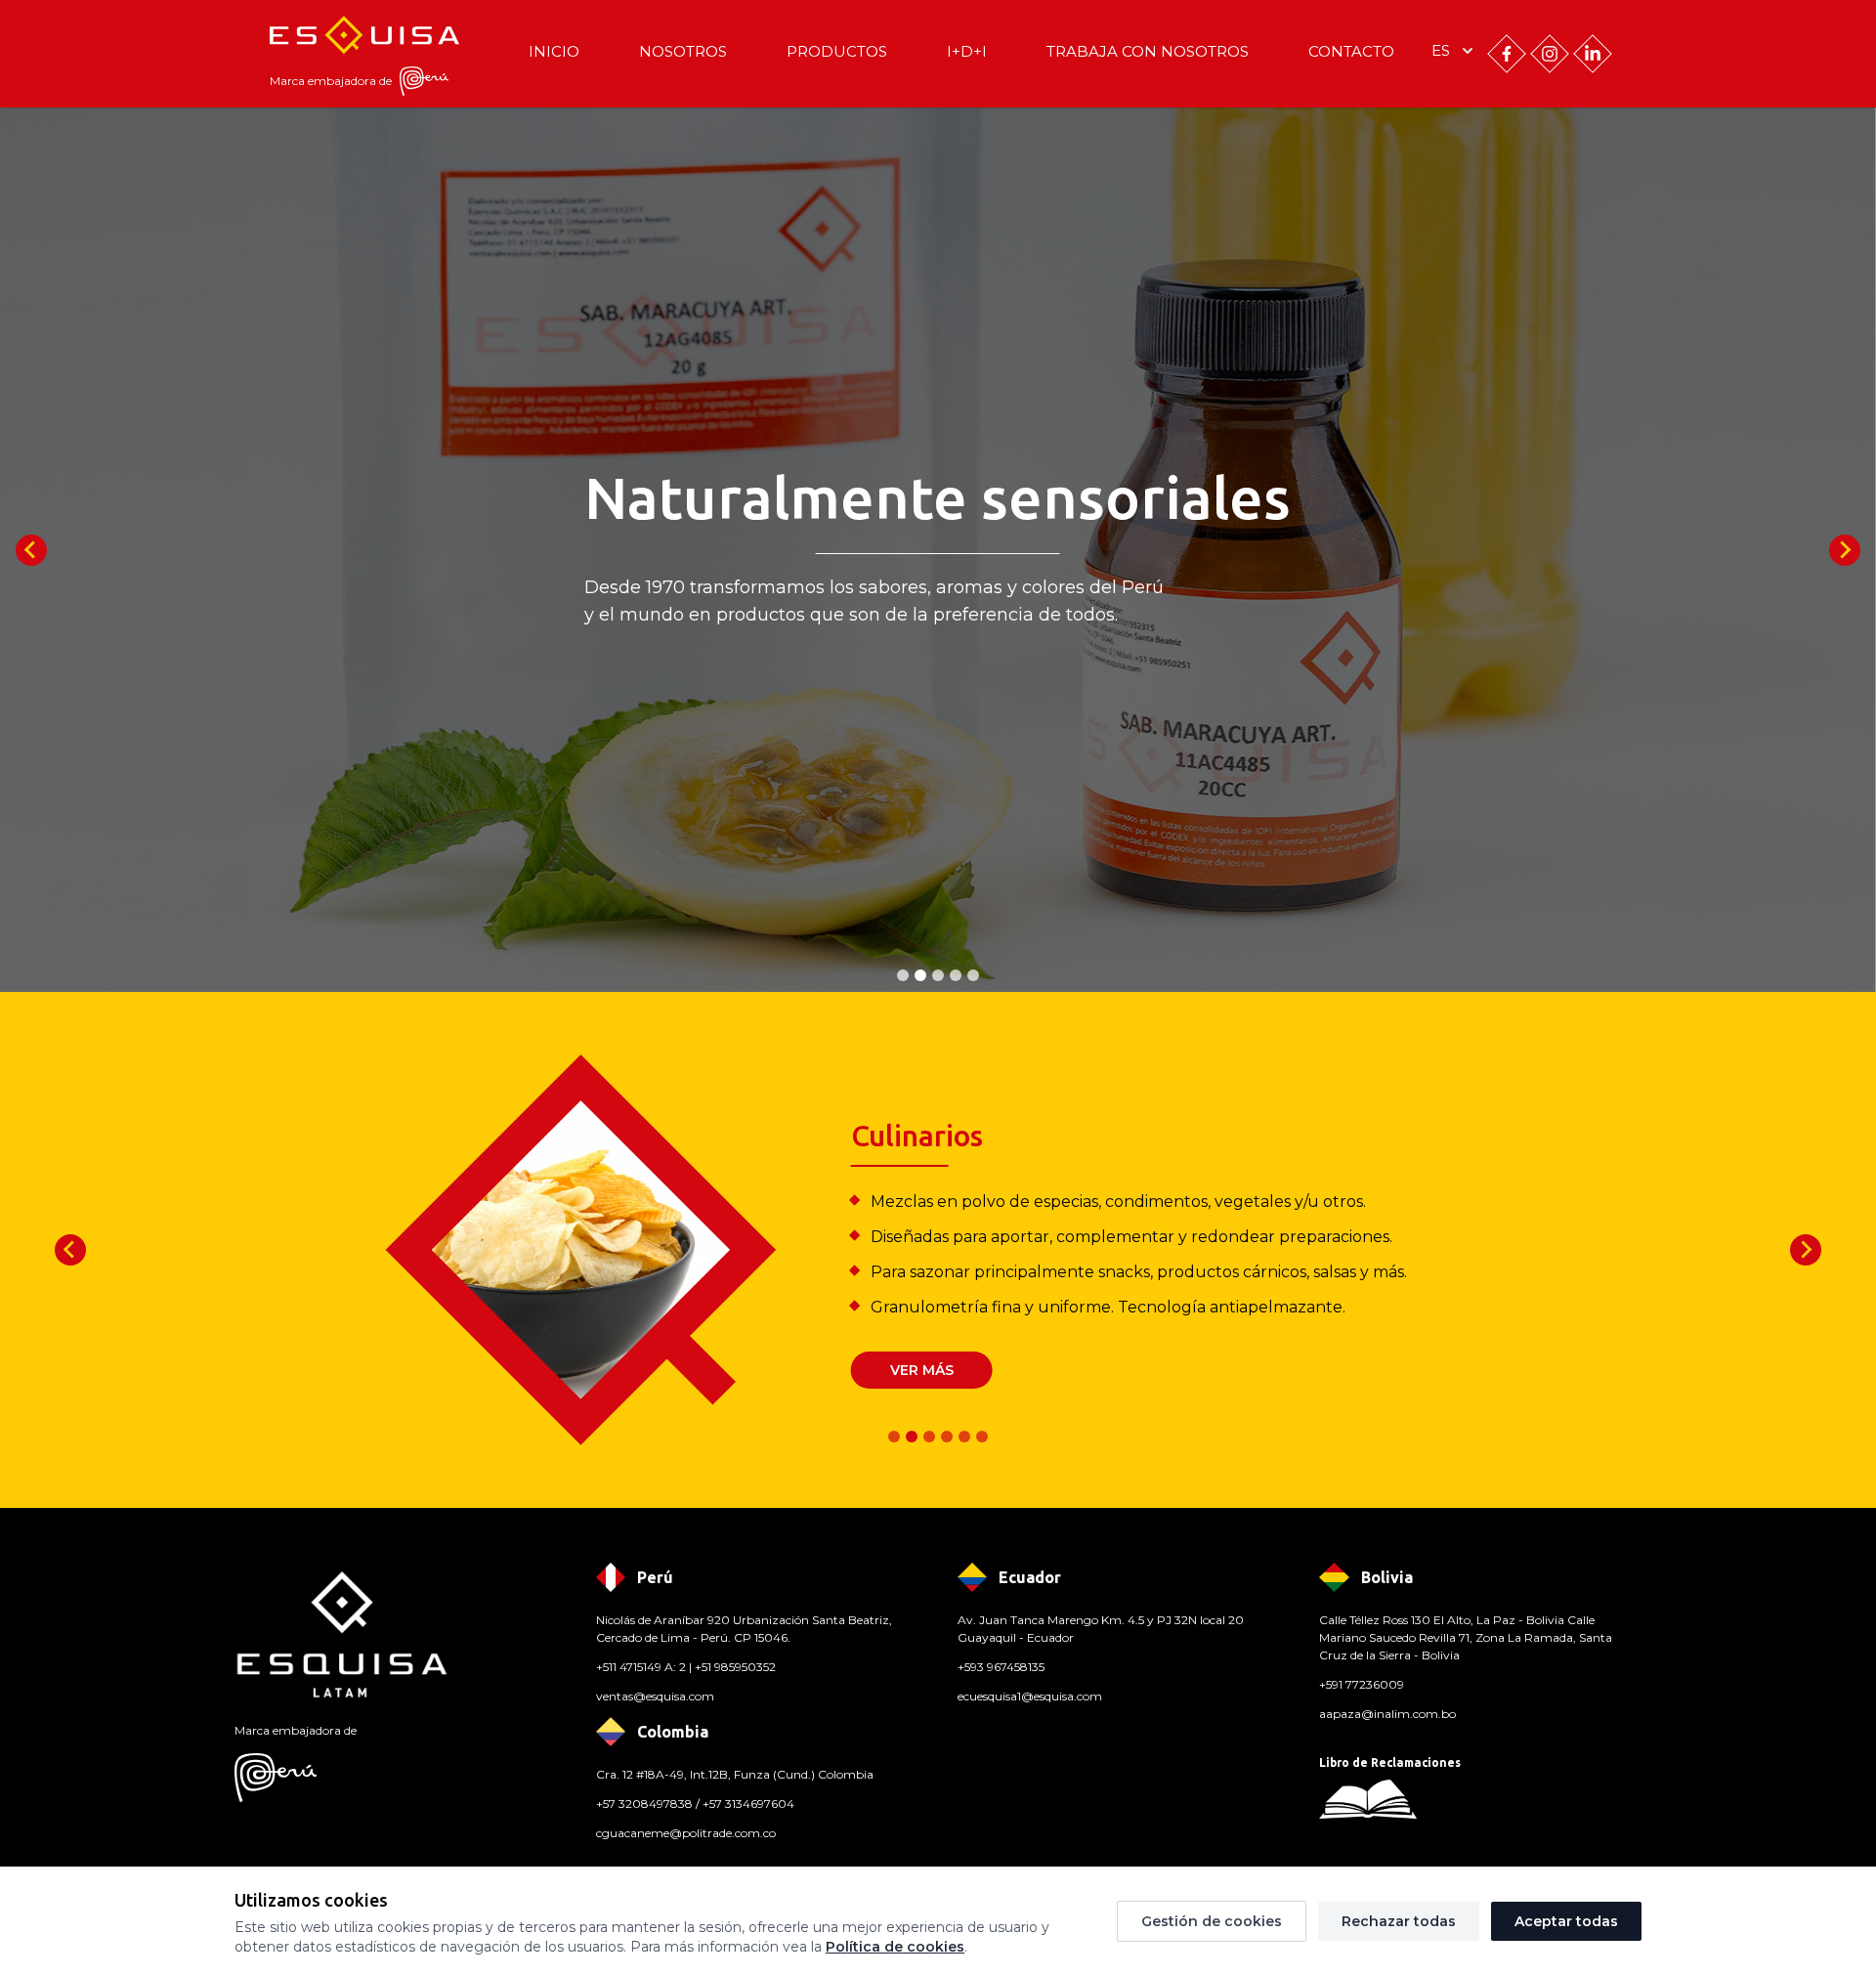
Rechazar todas (1399, 1921)
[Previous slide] (31, 550)
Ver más (922, 1370)
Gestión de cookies (1212, 1921)
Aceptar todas (1566, 1921)
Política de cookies (895, 1947)
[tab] (903, 975)
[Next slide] (1845, 550)
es (1441, 50)
